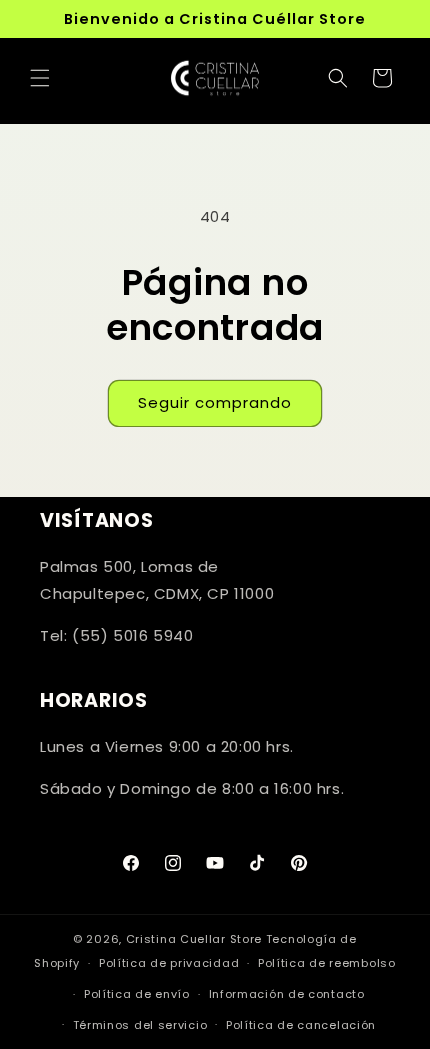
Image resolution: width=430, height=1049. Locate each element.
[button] (40, 78)
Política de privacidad (169, 963)
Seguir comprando (215, 402)
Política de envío (137, 994)
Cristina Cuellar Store (194, 939)
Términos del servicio (140, 1025)
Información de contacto (287, 994)
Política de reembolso (327, 963)
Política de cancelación (301, 1025)
